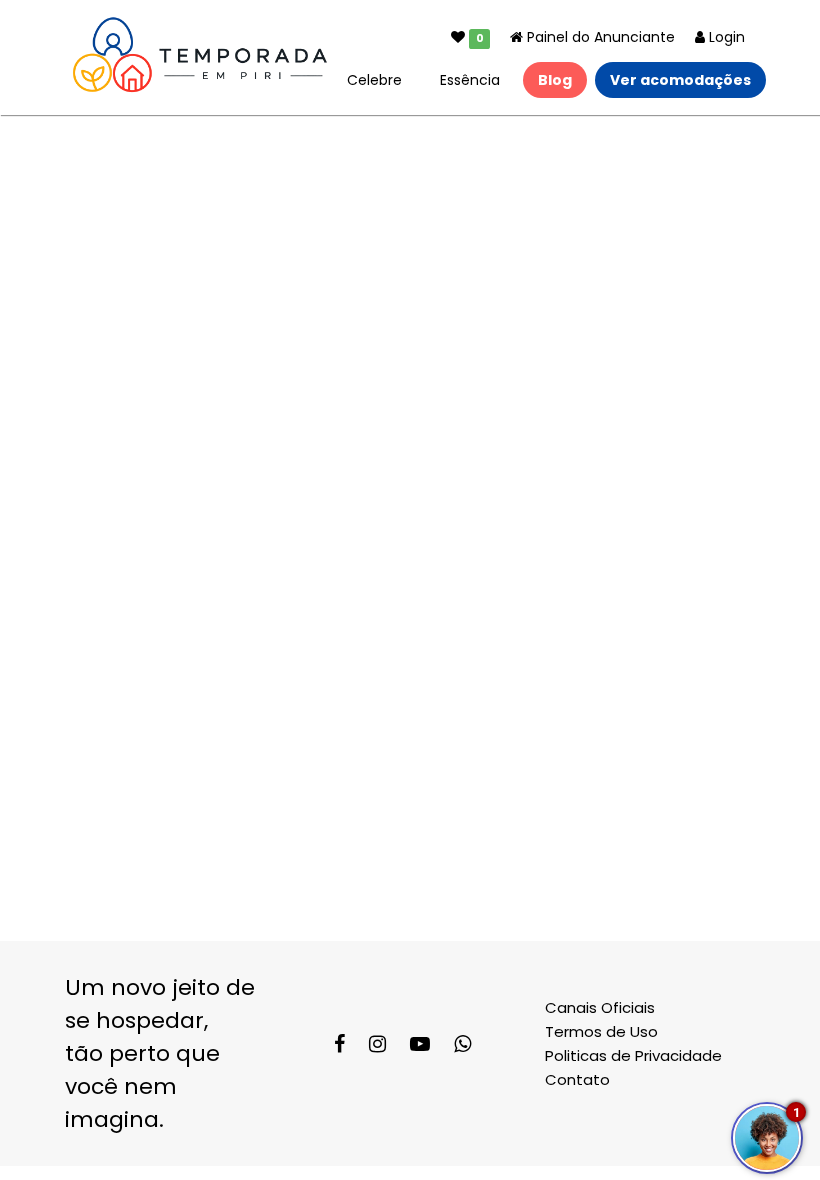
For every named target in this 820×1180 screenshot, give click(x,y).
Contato (577, 1079)
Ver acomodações (680, 80)
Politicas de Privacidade (633, 1055)
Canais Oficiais (600, 1007)
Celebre (374, 80)
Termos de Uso (601, 1031)
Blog (555, 80)
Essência (470, 80)
